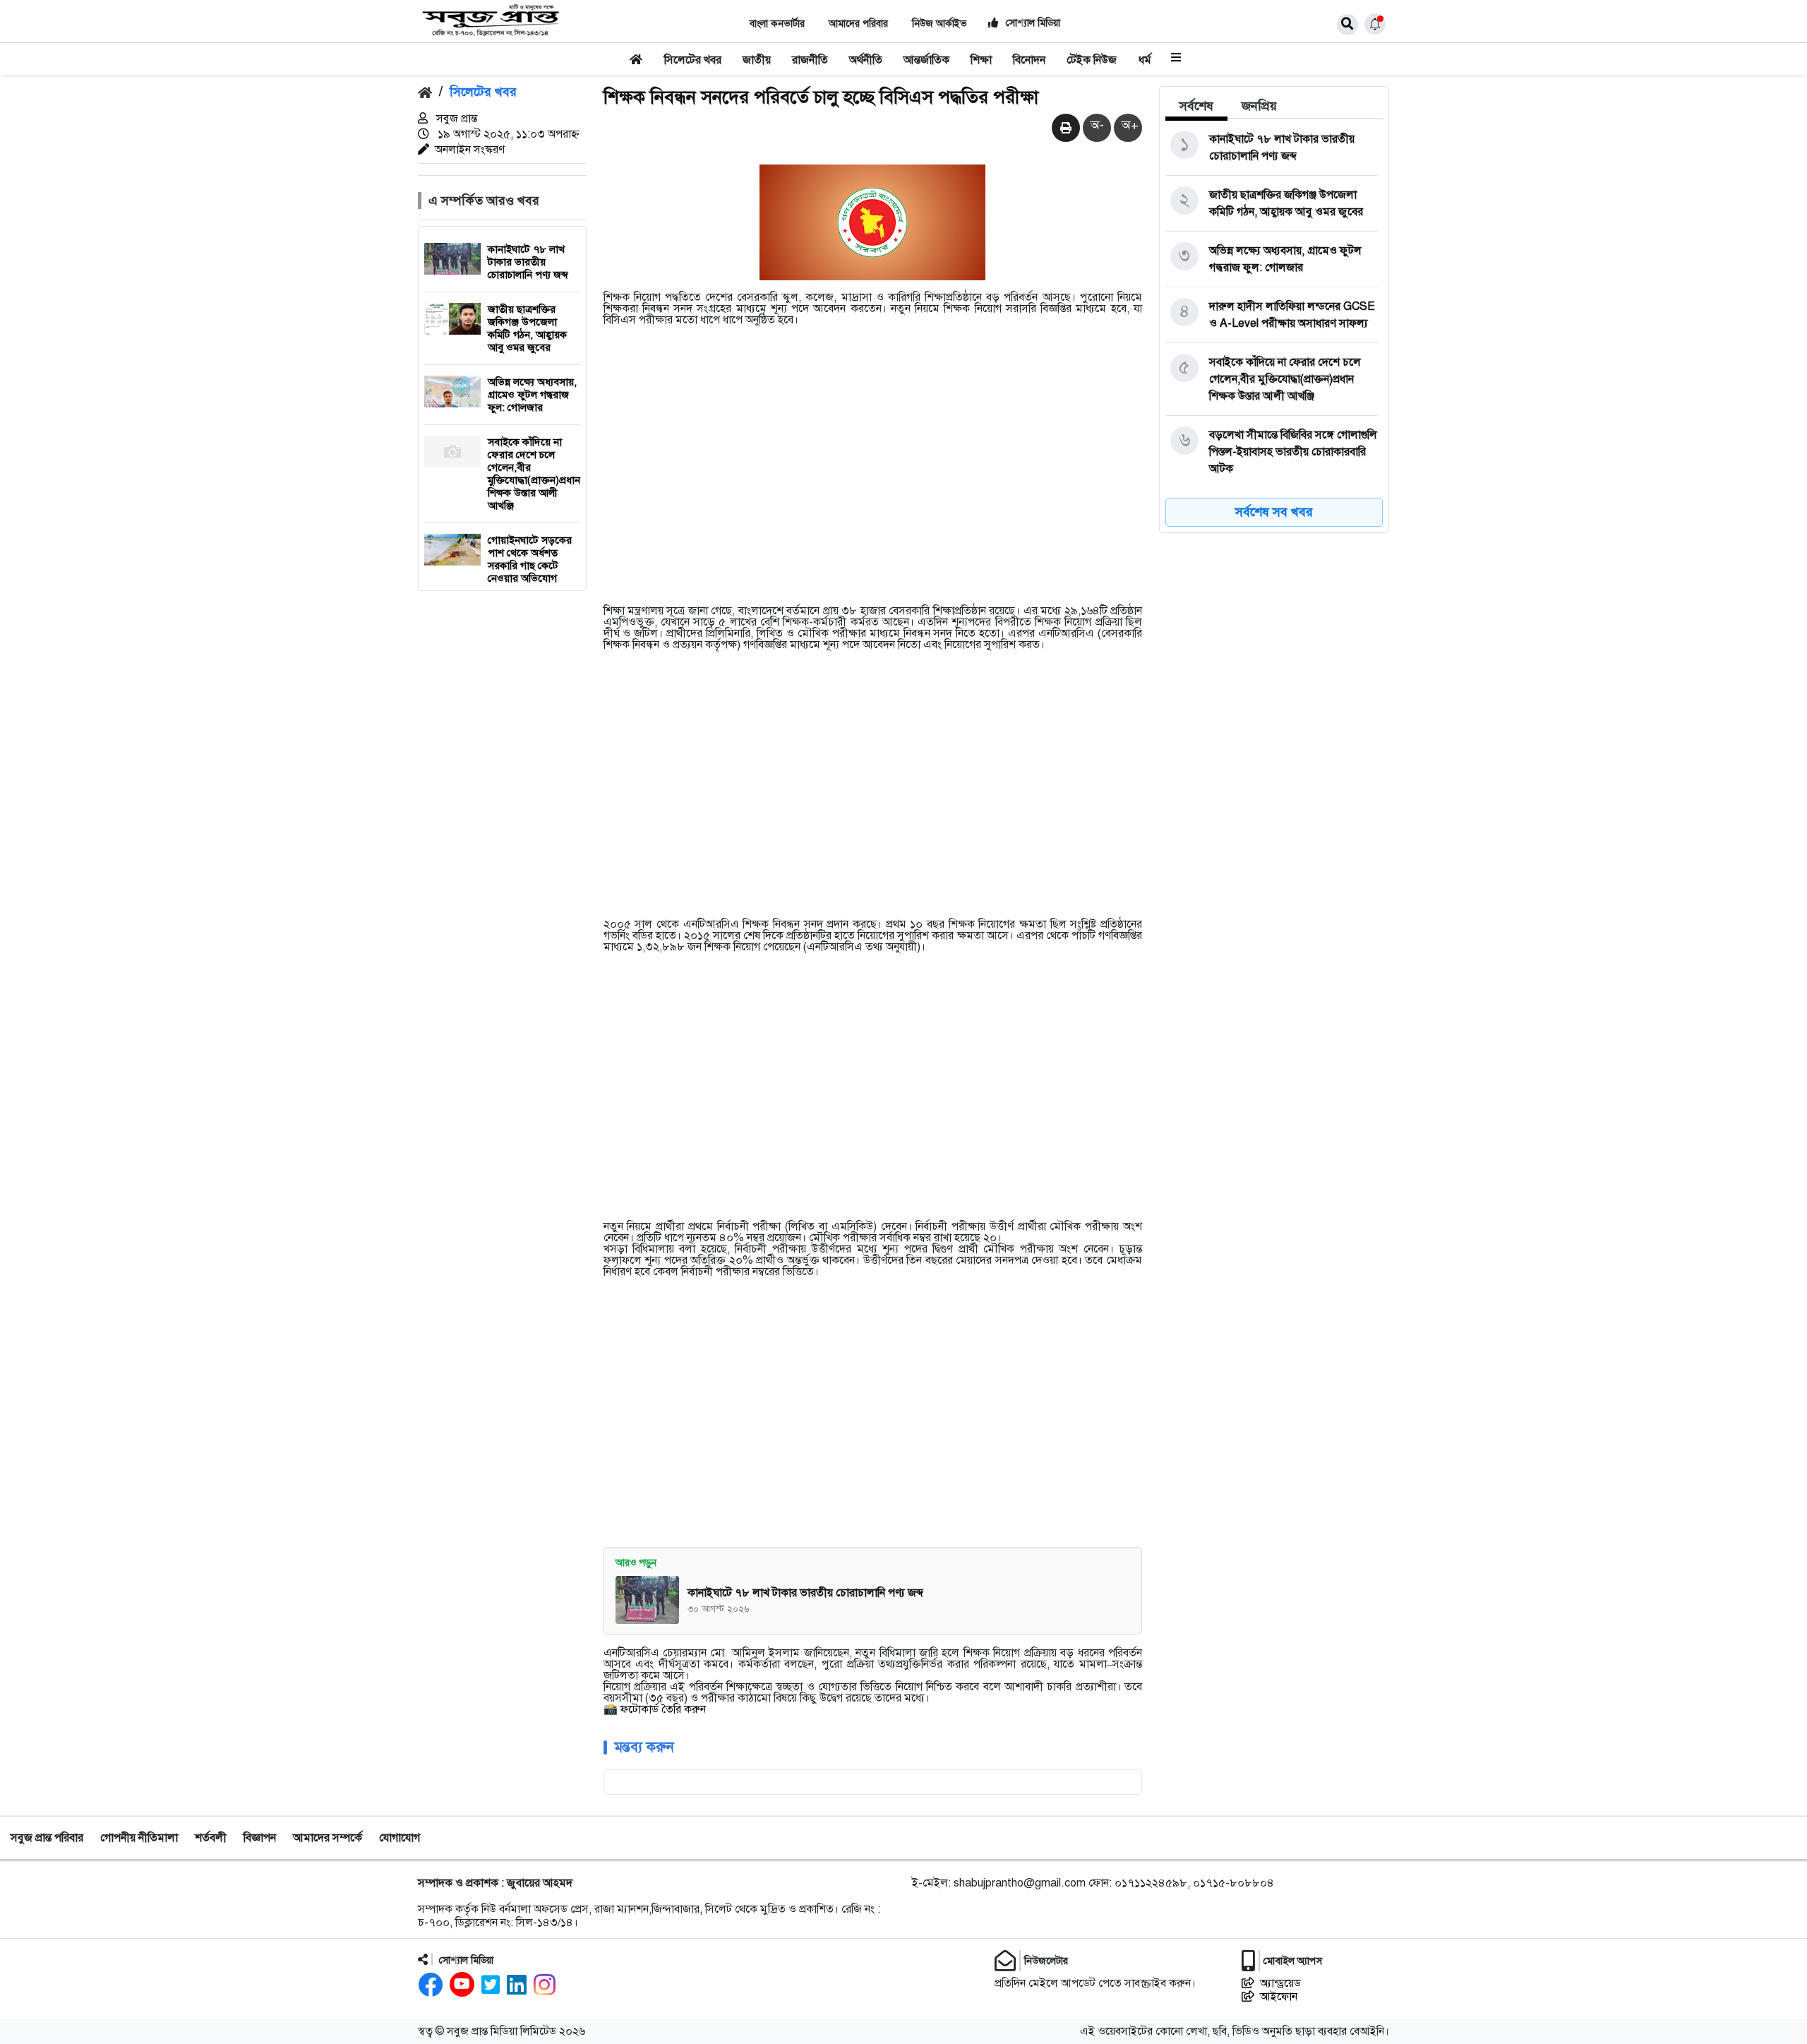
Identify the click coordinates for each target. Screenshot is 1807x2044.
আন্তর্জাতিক (926, 60)
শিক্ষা (981, 60)
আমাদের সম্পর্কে (328, 1838)
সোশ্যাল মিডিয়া (1032, 23)
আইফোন (1279, 1997)
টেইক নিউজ (1092, 60)
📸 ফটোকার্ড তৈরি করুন (655, 1709)
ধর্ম (1145, 60)
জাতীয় (757, 60)
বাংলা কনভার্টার (777, 24)
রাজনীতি (810, 60)
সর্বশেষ (1196, 106)
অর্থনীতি (866, 60)
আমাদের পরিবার (858, 24)
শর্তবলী (211, 1838)
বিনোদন (1029, 60)
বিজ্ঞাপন (260, 1838)
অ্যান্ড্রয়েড (1280, 1984)
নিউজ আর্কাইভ (939, 24)
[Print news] (1066, 129)
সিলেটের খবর (693, 60)
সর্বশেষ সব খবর (1274, 512)
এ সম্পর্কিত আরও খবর (484, 201)
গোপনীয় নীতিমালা (139, 1838)
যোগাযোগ (400, 1838)
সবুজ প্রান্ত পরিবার (47, 1838)
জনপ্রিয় (1259, 106)
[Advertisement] (873, 475)
